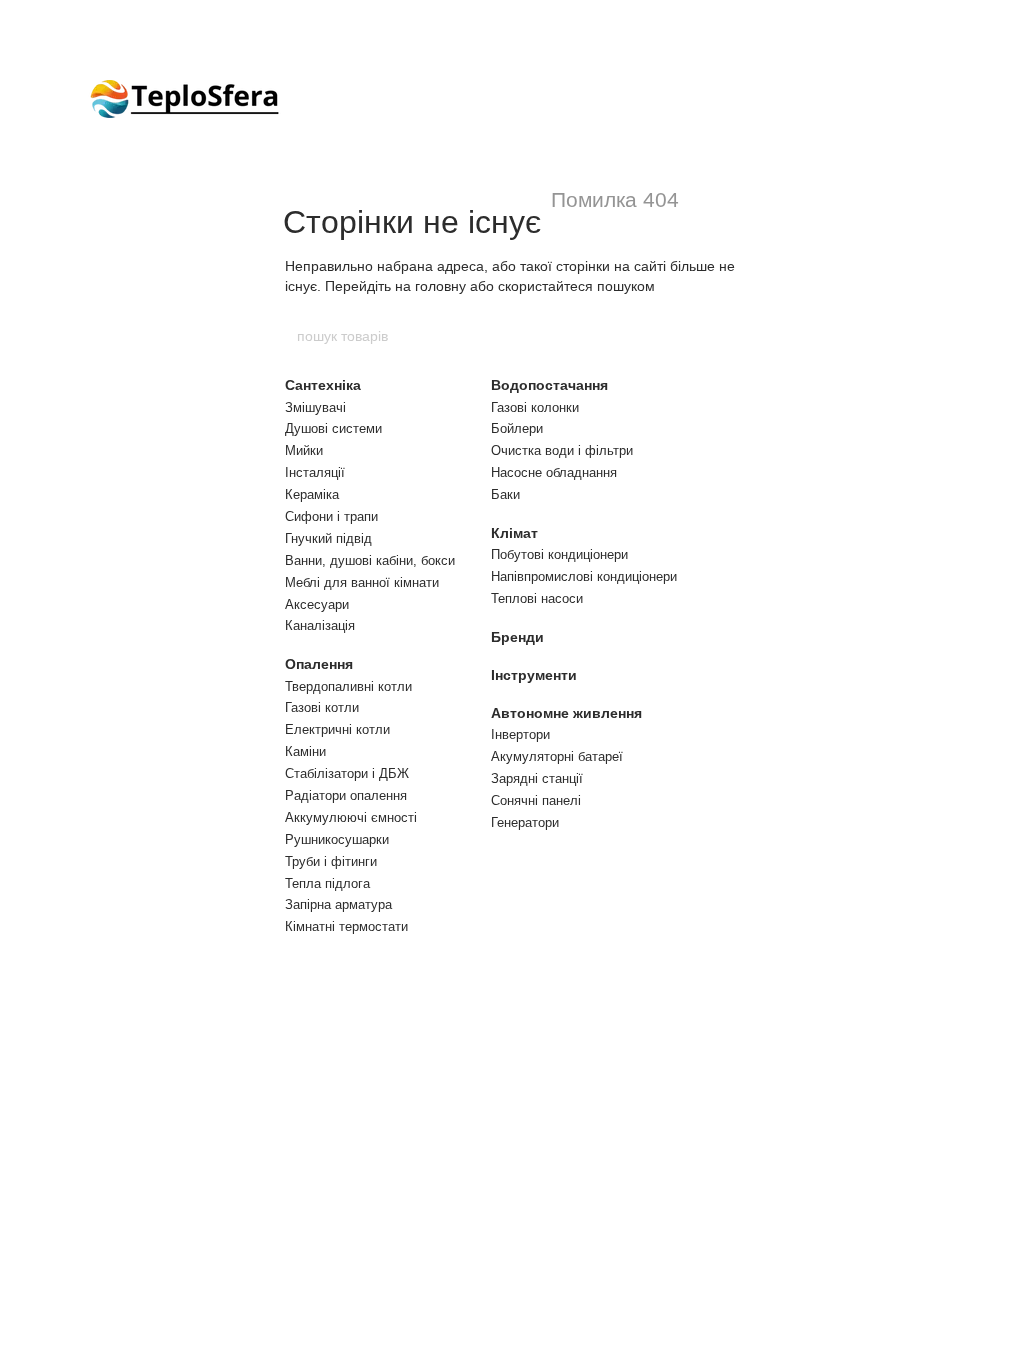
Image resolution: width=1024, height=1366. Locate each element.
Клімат (514, 533)
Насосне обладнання (554, 472)
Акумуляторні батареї (557, 756)
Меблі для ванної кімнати (362, 582)
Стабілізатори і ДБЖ (347, 773)
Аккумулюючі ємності (351, 817)
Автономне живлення (566, 713)
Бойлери (517, 428)
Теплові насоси (537, 598)
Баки (505, 494)
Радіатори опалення (346, 795)
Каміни (305, 751)
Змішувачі (315, 407)
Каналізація (320, 625)
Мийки (304, 450)
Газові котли (322, 707)
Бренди (517, 637)
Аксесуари (317, 604)
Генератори (525, 822)
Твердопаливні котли (348, 686)
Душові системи (333, 428)
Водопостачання (549, 385)
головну (440, 286)
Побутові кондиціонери (559, 554)
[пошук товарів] (729, 336)
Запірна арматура (338, 904)
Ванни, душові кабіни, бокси (370, 560)
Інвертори (520, 734)
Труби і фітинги (331, 861)
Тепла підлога (327, 883)
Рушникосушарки (337, 839)
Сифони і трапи (331, 516)
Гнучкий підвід (328, 538)
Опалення (319, 664)
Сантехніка (323, 385)
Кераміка (312, 494)
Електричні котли (337, 729)
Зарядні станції (537, 778)
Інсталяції (315, 472)
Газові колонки (535, 407)
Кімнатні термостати (346, 926)
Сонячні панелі (536, 800)
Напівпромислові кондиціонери (584, 576)
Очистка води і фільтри (562, 450)
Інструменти (534, 675)
